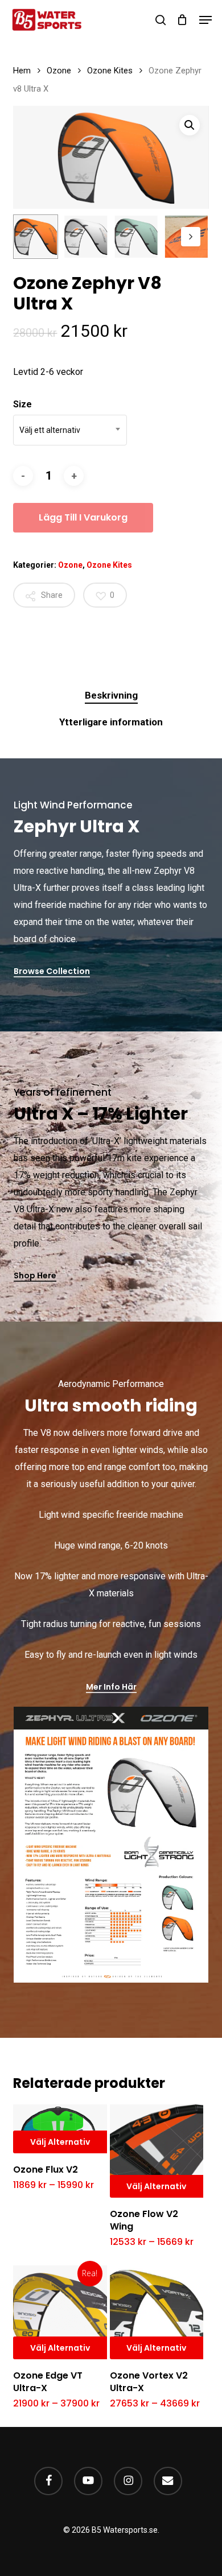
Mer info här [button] (111, 1687)
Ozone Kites (110, 71)
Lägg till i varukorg (83, 517)
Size (22, 404)
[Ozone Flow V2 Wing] (157, 2151)
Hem (22, 71)
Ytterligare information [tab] (111, 722)
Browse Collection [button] (52, 971)
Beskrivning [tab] (111, 695)
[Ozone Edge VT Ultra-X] (60, 2312)
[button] (205, 20)
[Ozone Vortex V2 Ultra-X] (157, 2312)
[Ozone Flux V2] (60, 2129)
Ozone (59, 71)
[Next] (191, 237)
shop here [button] (35, 1275)
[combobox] (70, 430)
